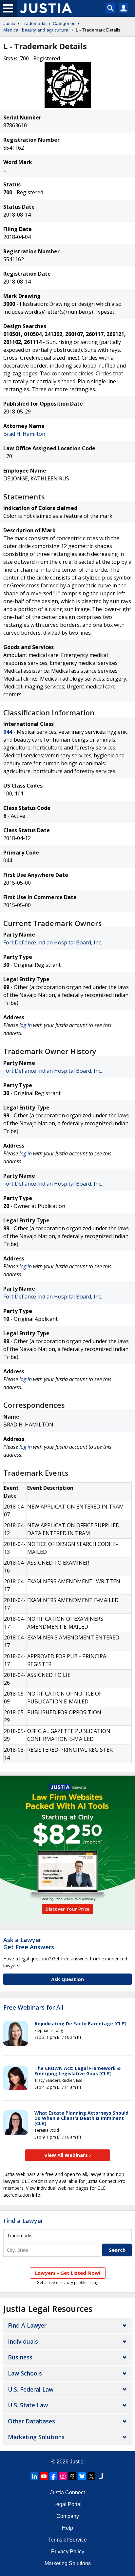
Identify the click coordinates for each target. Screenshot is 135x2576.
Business (20, 2357)
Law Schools (25, 2373)
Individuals (23, 2341)
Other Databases (31, 2421)
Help (67, 2528)
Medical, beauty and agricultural (36, 30)
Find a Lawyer (23, 2221)
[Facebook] (53, 2476)
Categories (64, 23)
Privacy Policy (68, 2552)
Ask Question (67, 1979)
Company (68, 2516)
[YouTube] (44, 2476)
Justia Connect (67, 2492)
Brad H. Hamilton (24, 434)
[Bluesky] (82, 2476)
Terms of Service (67, 2540)
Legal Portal (67, 2504)
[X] (91, 2476)
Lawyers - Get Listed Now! (68, 2273)
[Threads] (72, 2476)
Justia (9, 23)
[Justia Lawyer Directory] (101, 2476)
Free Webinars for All (33, 2008)
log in (26, 1025)
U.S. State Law (28, 2405)
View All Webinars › (68, 2155)
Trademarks (34, 23)
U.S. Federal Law (31, 2389)
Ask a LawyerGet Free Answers (29, 1943)
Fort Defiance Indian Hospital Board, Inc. (53, 942)
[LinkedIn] (34, 2476)
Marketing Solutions (36, 2437)
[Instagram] (63, 2476)
